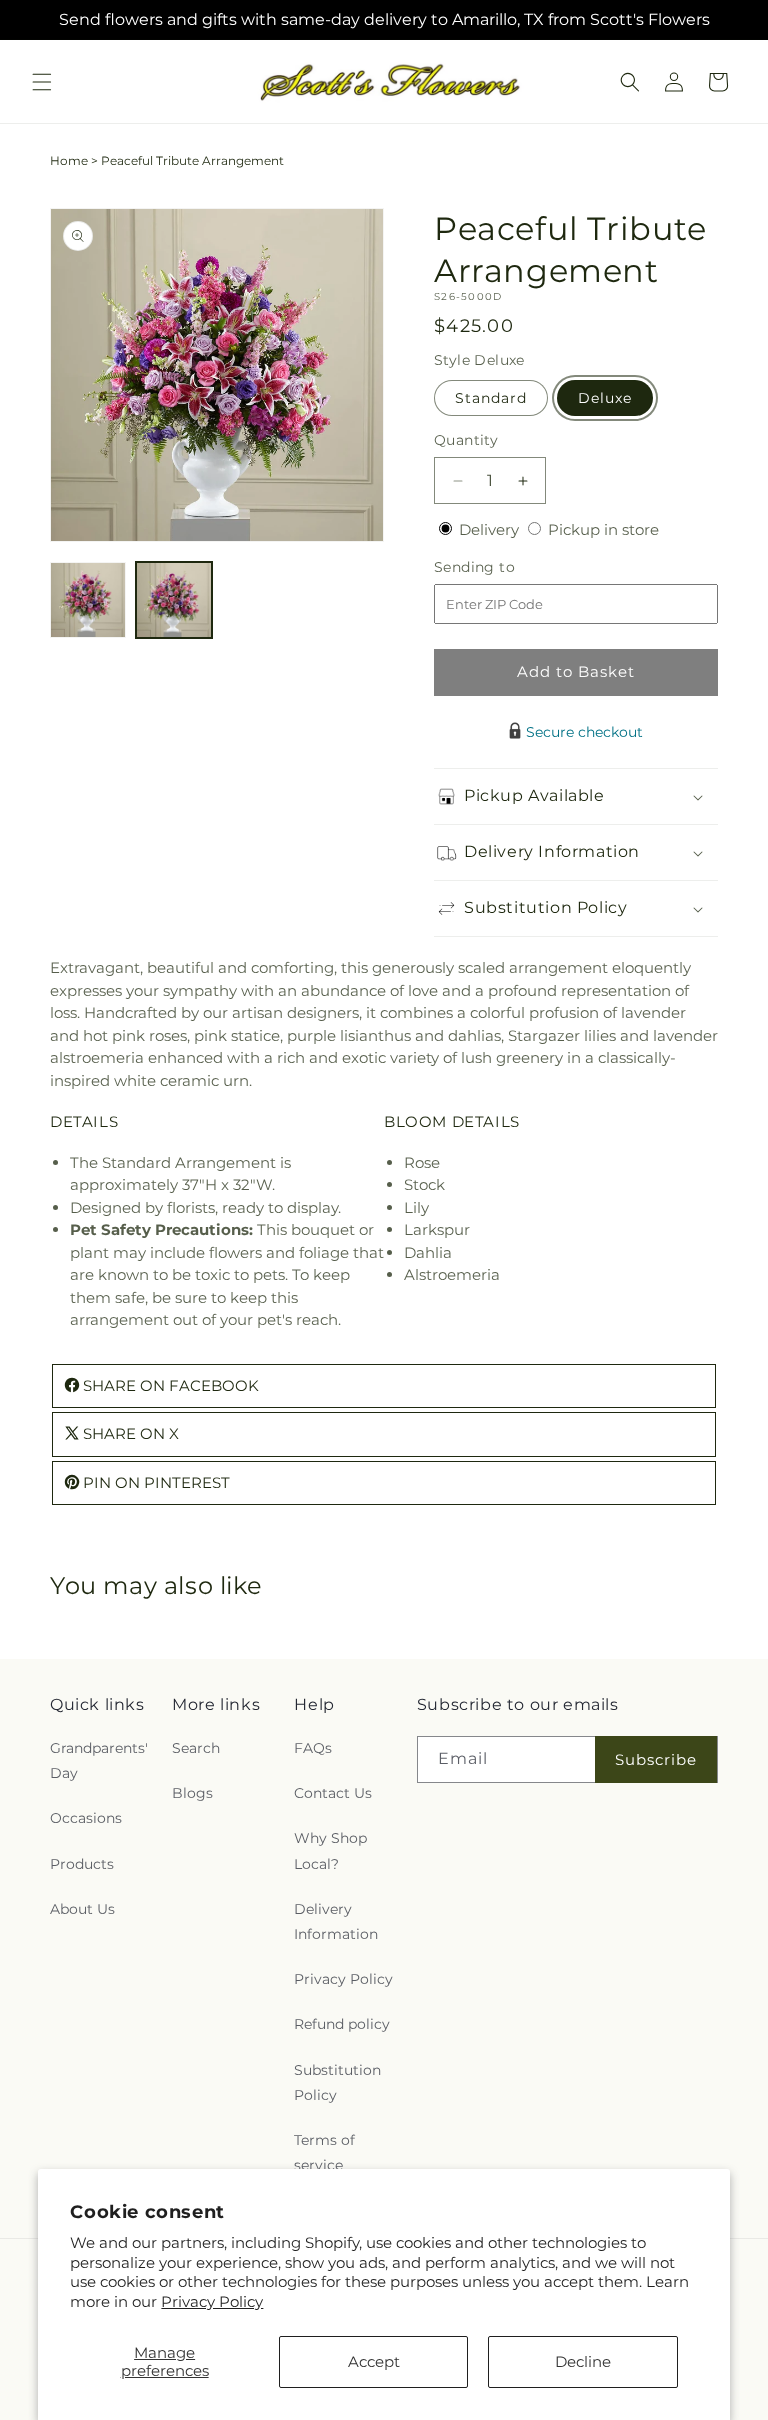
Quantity (466, 440)
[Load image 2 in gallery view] (174, 600)
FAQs (313, 1748)
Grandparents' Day (99, 1760)
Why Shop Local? (330, 1850)
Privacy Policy (212, 2301)
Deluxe (605, 398)
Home (69, 160)
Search (196, 1748)
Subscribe (656, 1759)
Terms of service (324, 2152)
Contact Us (333, 1793)
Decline (583, 2361)
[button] (42, 82)
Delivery (491, 529)
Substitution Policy (337, 2082)
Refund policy (342, 2024)
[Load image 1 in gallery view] (88, 600)
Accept (374, 2361)
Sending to (504, 567)
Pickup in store (603, 529)
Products (82, 1864)
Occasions (86, 1818)
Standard (491, 398)
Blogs (192, 1793)
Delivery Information (336, 1921)
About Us (82, 1909)
